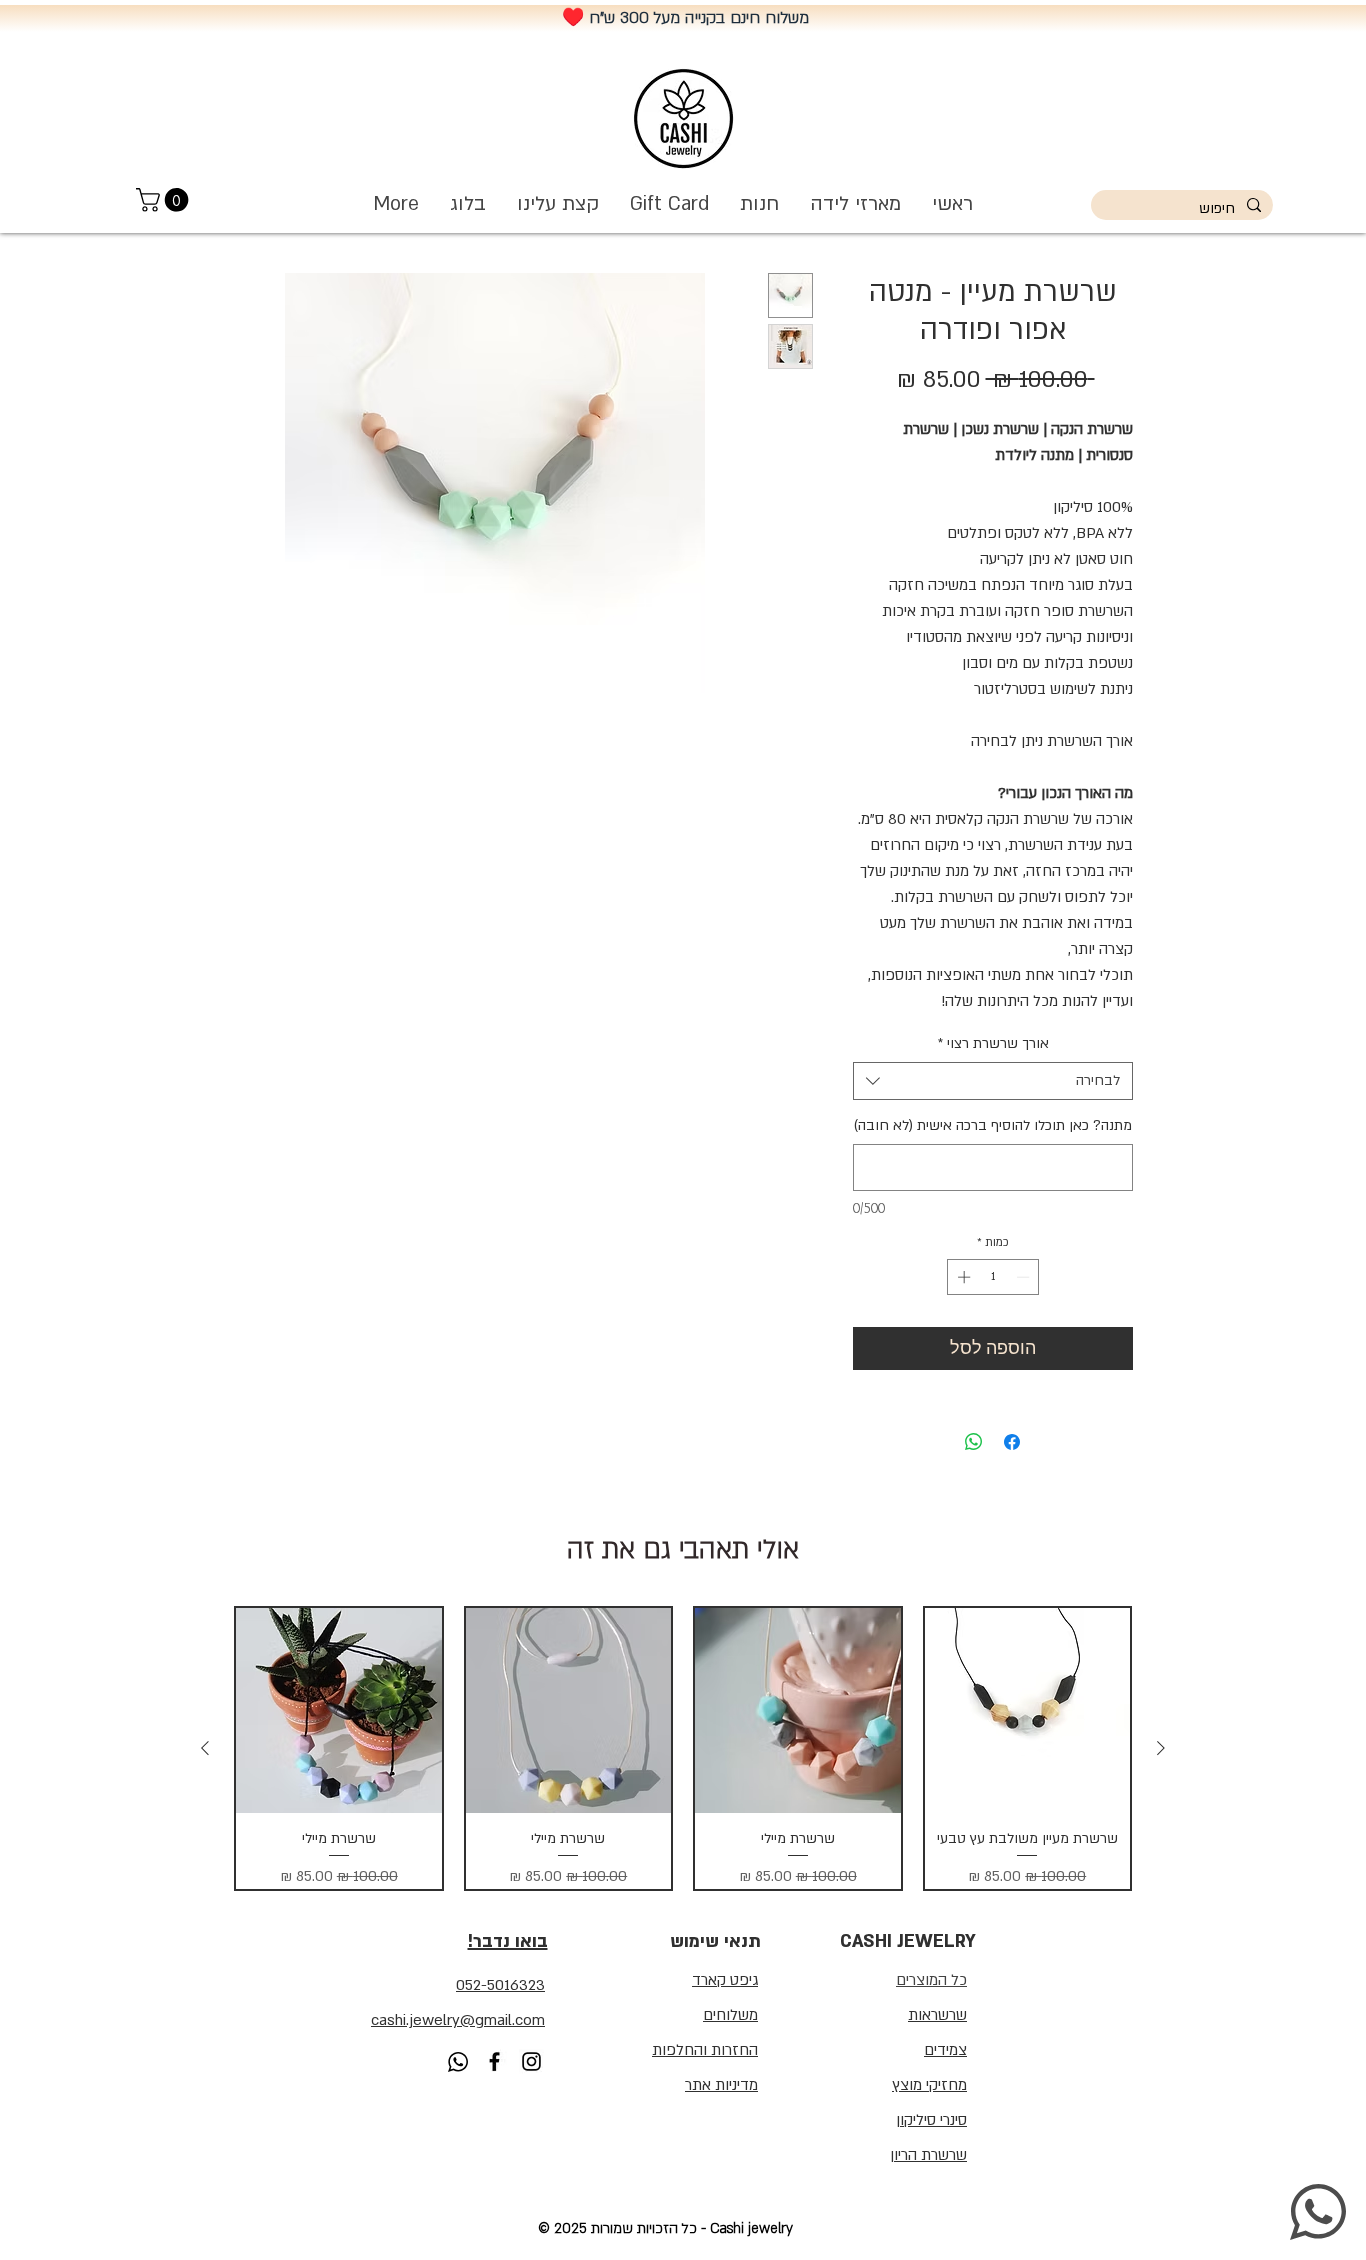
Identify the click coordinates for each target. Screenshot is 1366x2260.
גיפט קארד (725, 1980)
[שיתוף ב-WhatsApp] (974, 1442)
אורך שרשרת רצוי (993, 1043)
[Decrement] (1025, 1277)
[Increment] (962, 1277)
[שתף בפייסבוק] (1012, 1442)
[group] (683, 1748)
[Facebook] (494, 2061)
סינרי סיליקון (931, 2120)
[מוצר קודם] (1161, 1748)
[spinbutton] (993, 1277)
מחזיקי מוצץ (929, 2085)
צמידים (945, 2050)
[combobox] (993, 1081)
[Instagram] (531, 2061)
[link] (165, 200)
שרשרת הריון (928, 2155)
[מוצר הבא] (205, 1748)
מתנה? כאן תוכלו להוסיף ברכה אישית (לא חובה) (993, 1125)
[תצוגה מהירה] (1028, 1711)
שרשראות (937, 2015)
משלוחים (730, 2015)
